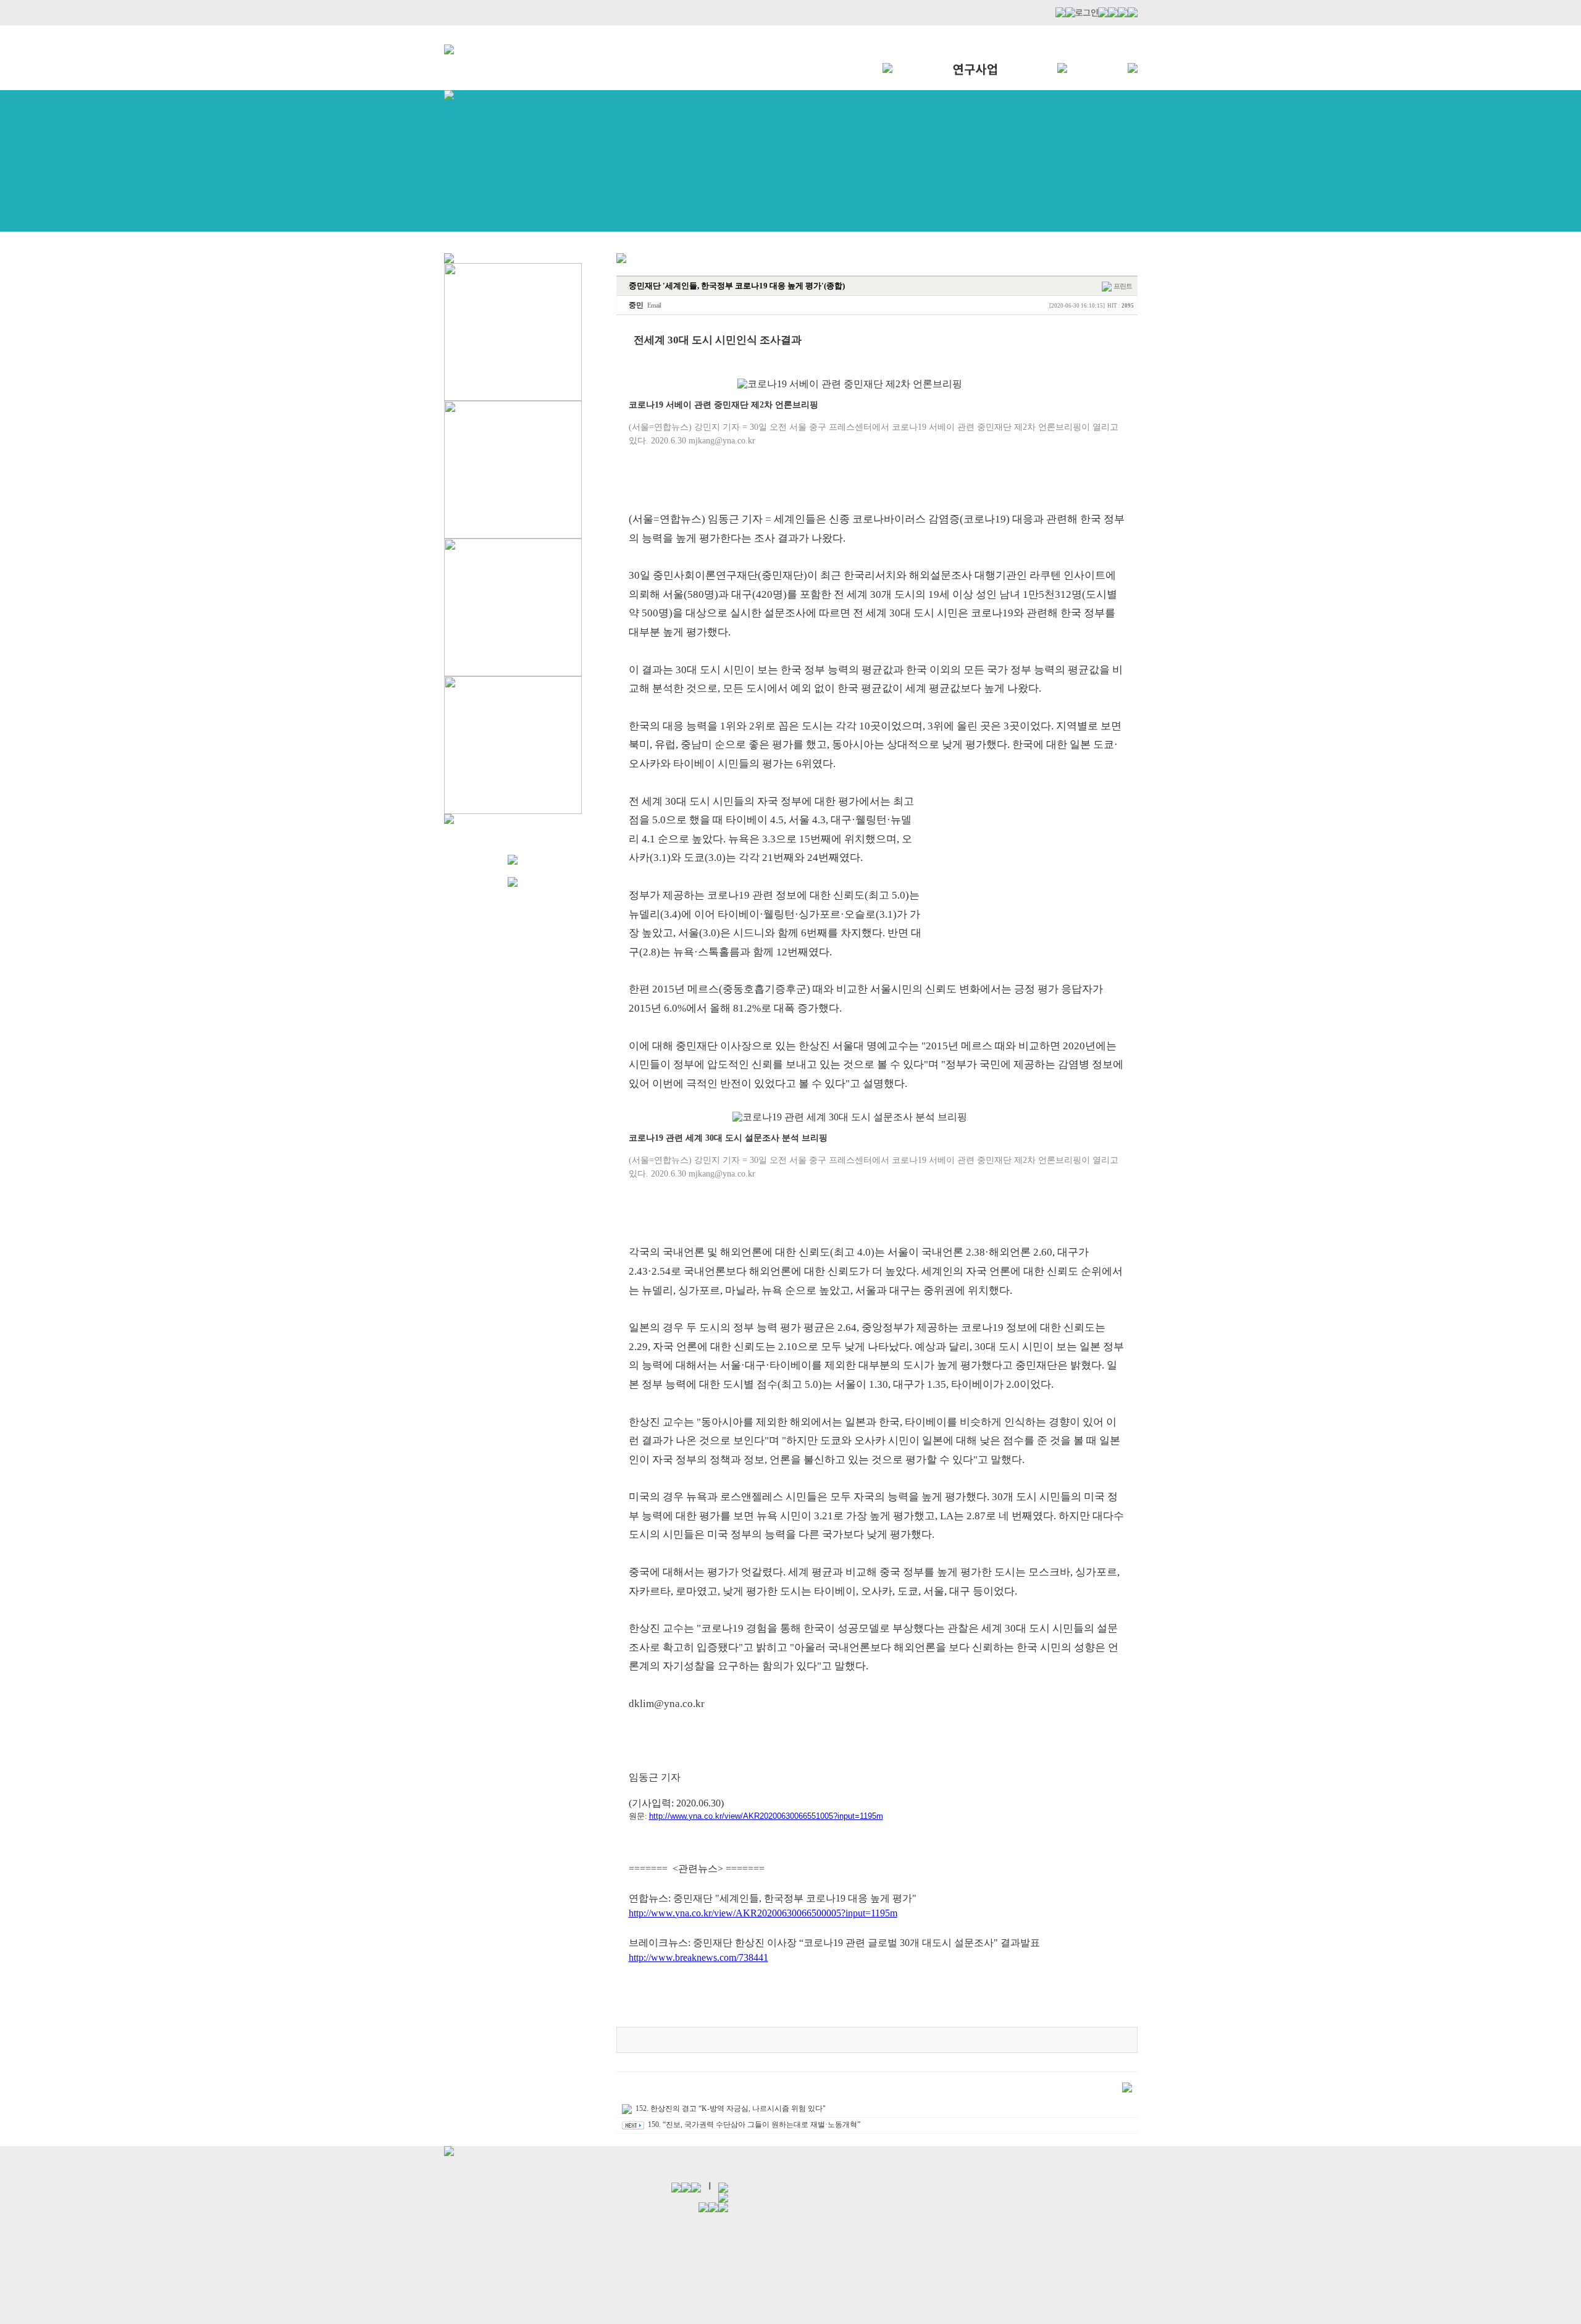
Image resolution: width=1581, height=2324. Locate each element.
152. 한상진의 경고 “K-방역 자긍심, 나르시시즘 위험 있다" (731, 2108)
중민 (636, 305)
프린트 (1123, 286)
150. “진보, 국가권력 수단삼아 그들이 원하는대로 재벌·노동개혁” (754, 2125)
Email (654, 305)
